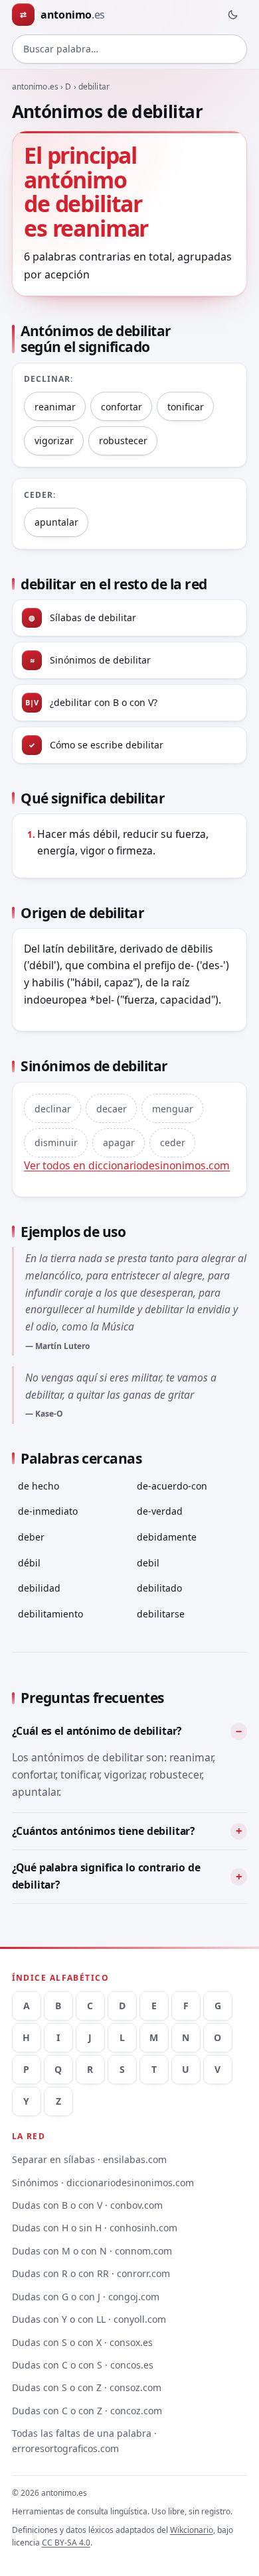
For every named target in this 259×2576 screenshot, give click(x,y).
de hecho (39, 1486)
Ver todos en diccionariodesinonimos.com (127, 1165)
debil (148, 1563)
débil (29, 1563)
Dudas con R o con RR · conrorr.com (91, 2273)
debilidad (39, 1588)
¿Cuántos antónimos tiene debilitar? (104, 1831)
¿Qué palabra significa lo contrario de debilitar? (106, 1876)
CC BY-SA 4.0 (66, 2543)
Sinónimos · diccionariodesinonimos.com (103, 2183)
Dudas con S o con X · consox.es (82, 2342)
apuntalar (56, 522)
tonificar (186, 407)
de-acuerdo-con (172, 1486)
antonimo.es (35, 87)
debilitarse (161, 1614)
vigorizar (54, 440)
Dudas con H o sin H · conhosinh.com (95, 2228)
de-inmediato (48, 1511)
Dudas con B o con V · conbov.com (87, 2205)
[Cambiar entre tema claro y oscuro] (232, 15)
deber (31, 1537)
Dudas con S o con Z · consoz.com (87, 2387)
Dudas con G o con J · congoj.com (86, 2297)
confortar (122, 407)
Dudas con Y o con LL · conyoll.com (89, 2319)
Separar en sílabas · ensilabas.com (89, 2159)
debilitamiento (50, 1614)
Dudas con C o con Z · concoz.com (87, 2411)
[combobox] (130, 49)
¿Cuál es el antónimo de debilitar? (97, 1731)
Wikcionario (192, 2530)
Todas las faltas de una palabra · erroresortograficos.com (84, 2441)
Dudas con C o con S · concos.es (83, 2365)
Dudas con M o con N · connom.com (92, 2251)
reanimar (55, 407)
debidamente (167, 1537)
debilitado (159, 1588)
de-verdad (160, 1511)
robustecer (123, 440)
